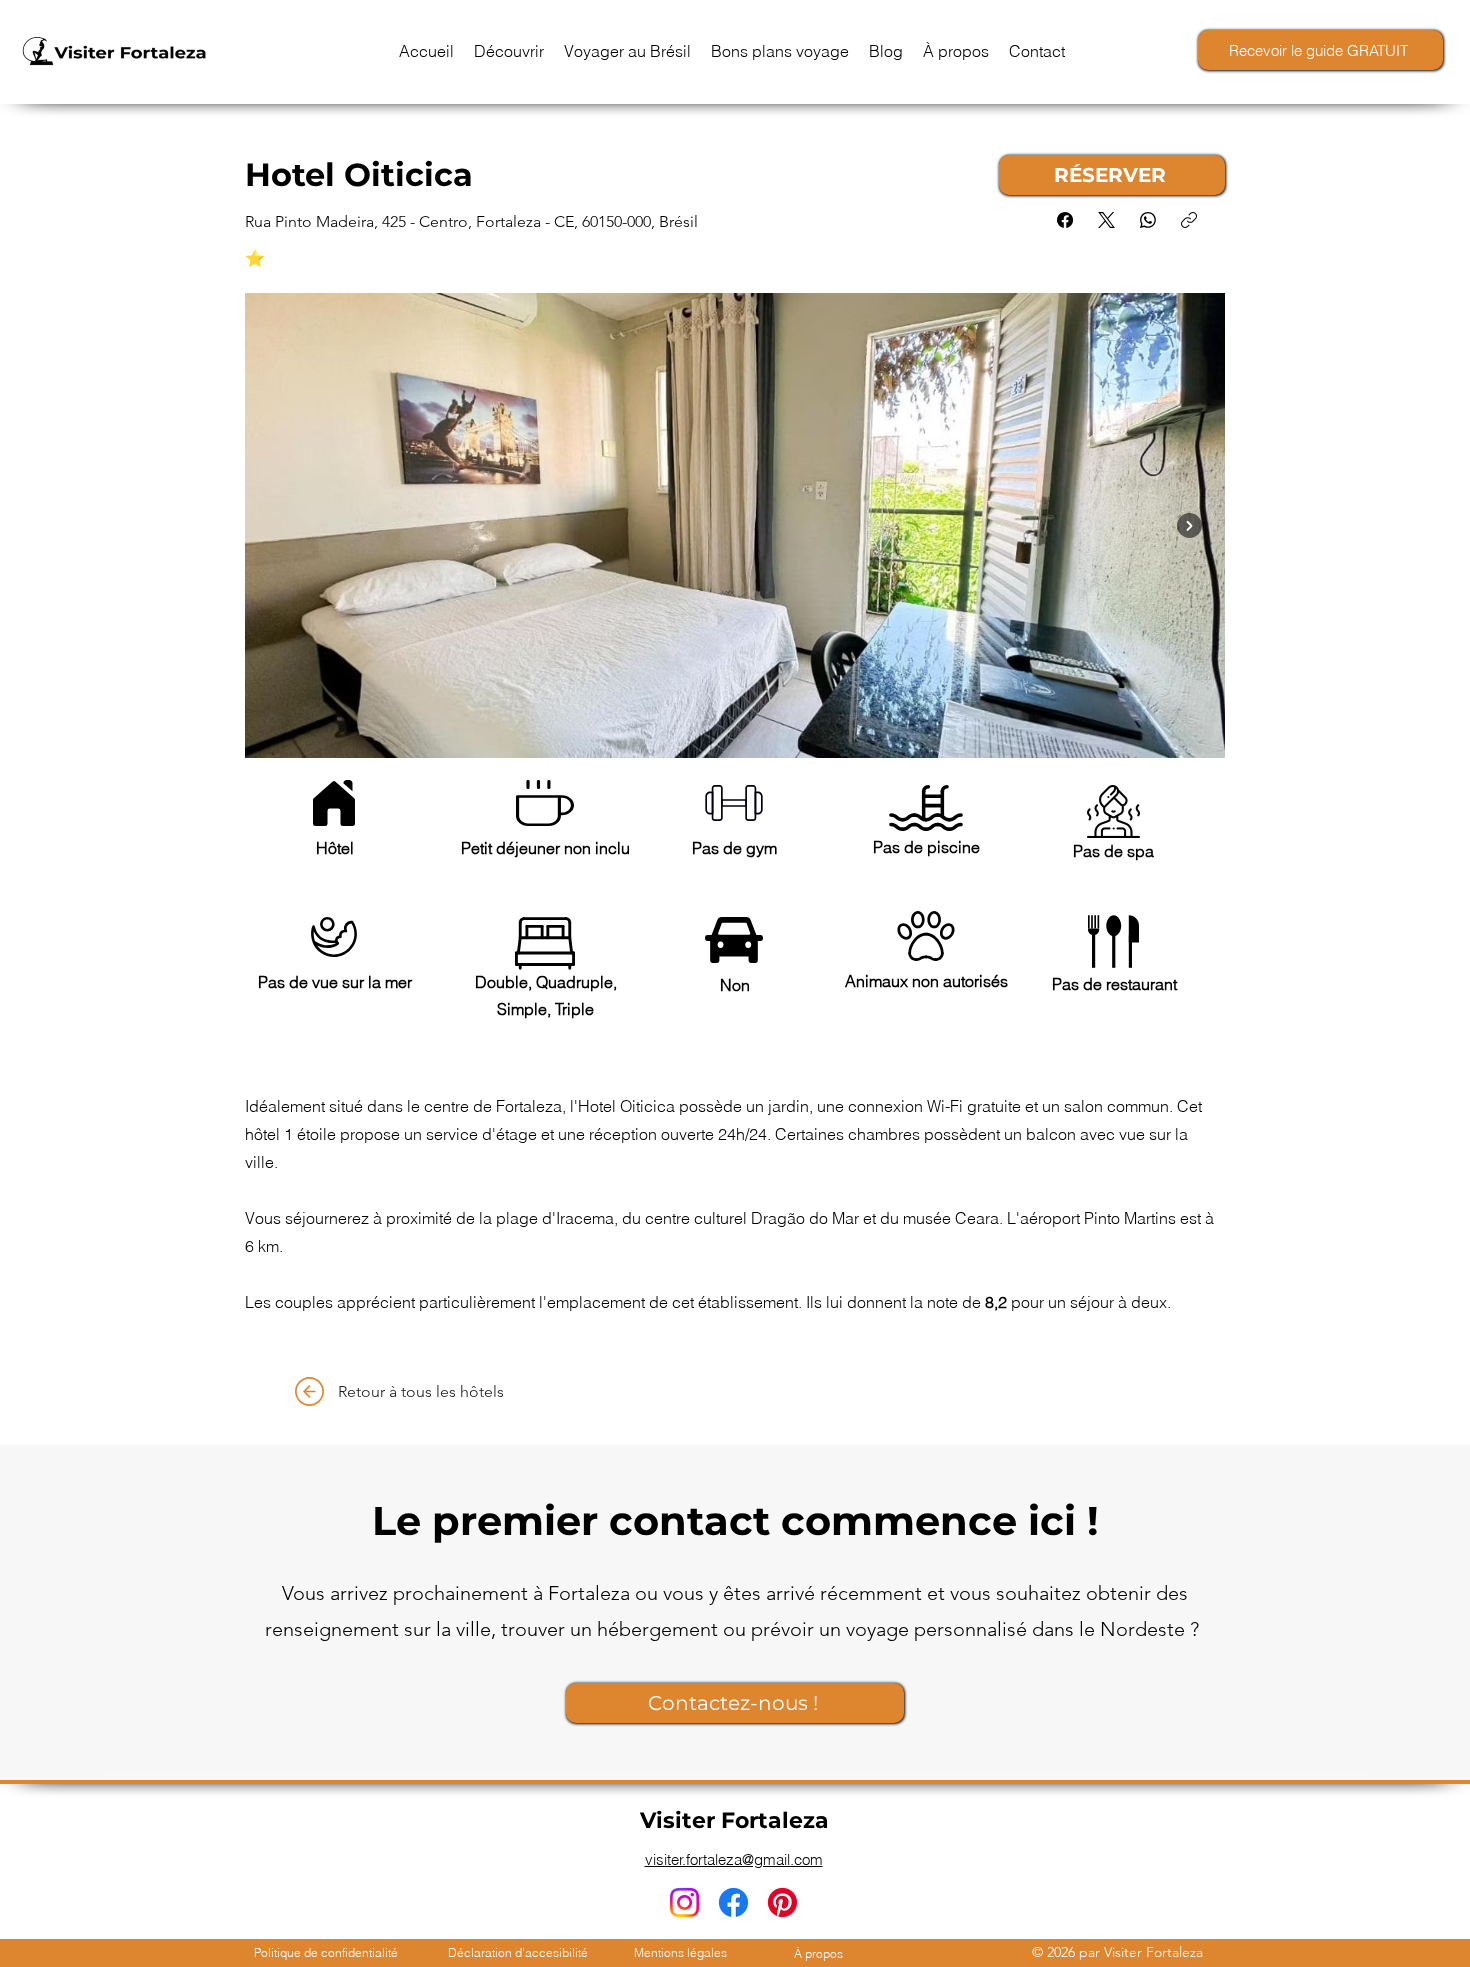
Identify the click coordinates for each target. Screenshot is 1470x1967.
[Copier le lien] (1189, 220)
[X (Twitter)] (1106, 220)
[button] (509, 51)
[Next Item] (1189, 525)
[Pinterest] (782, 1902)
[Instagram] (684, 1902)
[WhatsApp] (1148, 220)
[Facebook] (1065, 220)
